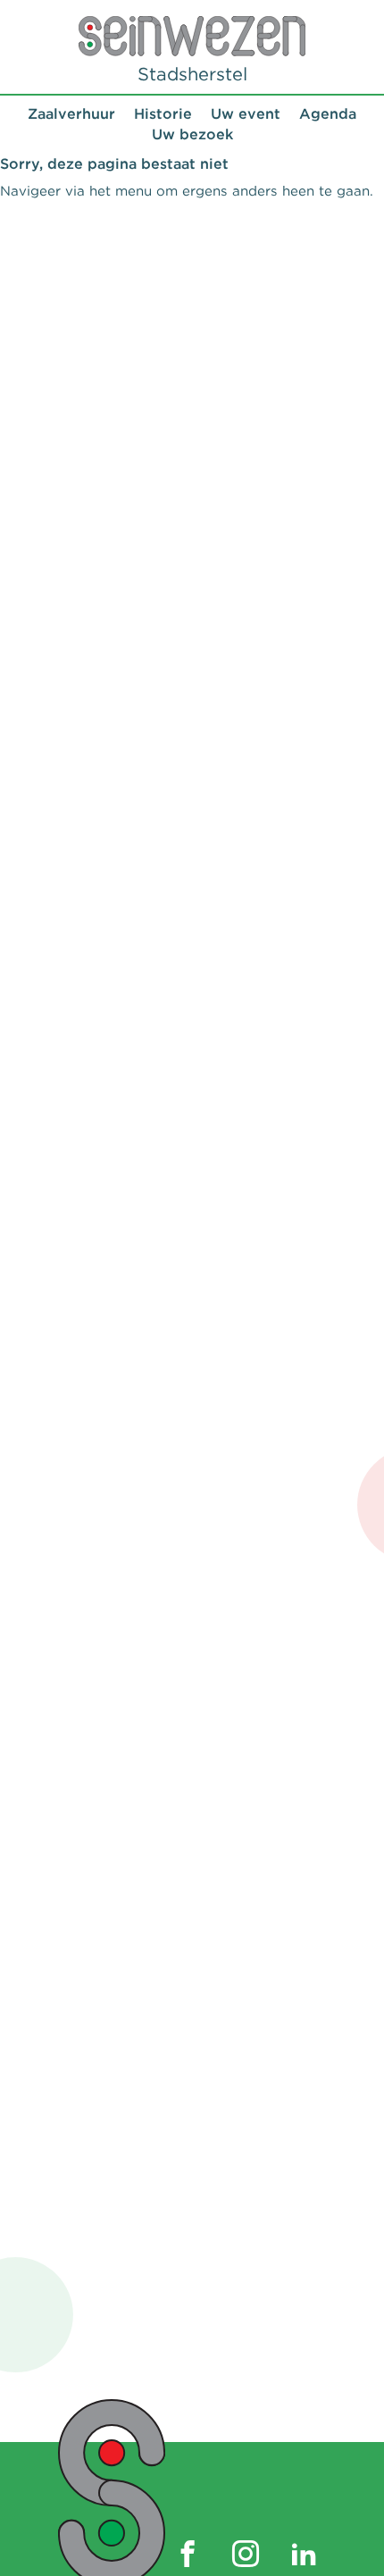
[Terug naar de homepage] (192, 36)
